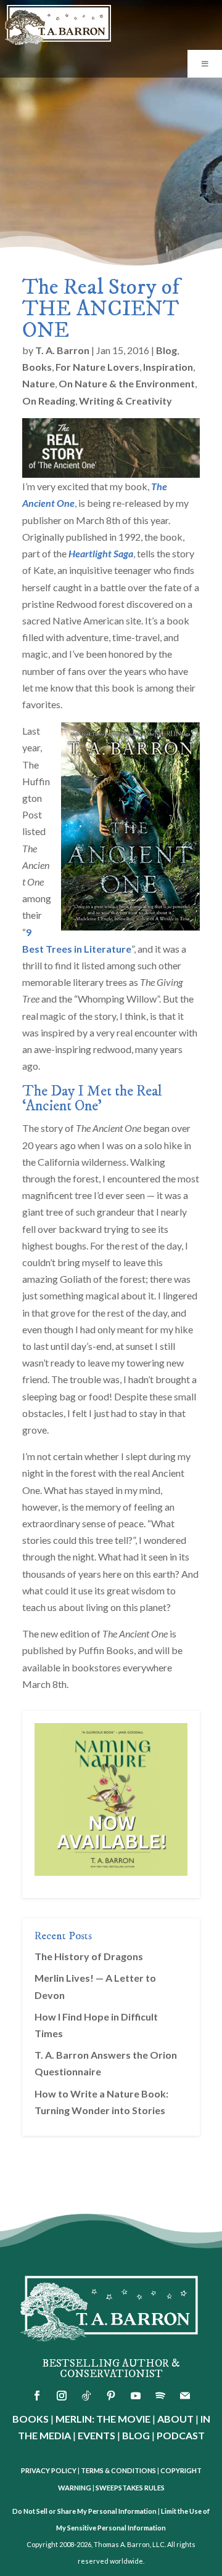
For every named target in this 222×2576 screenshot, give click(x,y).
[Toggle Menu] (205, 64)
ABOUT (175, 2419)
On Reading (49, 401)
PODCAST (181, 2435)
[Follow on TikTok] (86, 2396)
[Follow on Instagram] (62, 2396)
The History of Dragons (89, 1956)
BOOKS (31, 2419)
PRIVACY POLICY (49, 2470)
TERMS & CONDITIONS (118, 2470)
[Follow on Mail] (185, 2396)
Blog (166, 350)
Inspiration (168, 367)
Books (37, 367)
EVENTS (97, 2435)
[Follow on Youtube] (136, 2396)
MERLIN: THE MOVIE (103, 2419)
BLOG (136, 2435)
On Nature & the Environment (127, 383)
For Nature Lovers (97, 367)
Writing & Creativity (125, 401)
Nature (39, 383)
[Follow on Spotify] (160, 2396)
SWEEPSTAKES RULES (130, 2488)
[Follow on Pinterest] (111, 2396)
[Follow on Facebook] (37, 2396)
